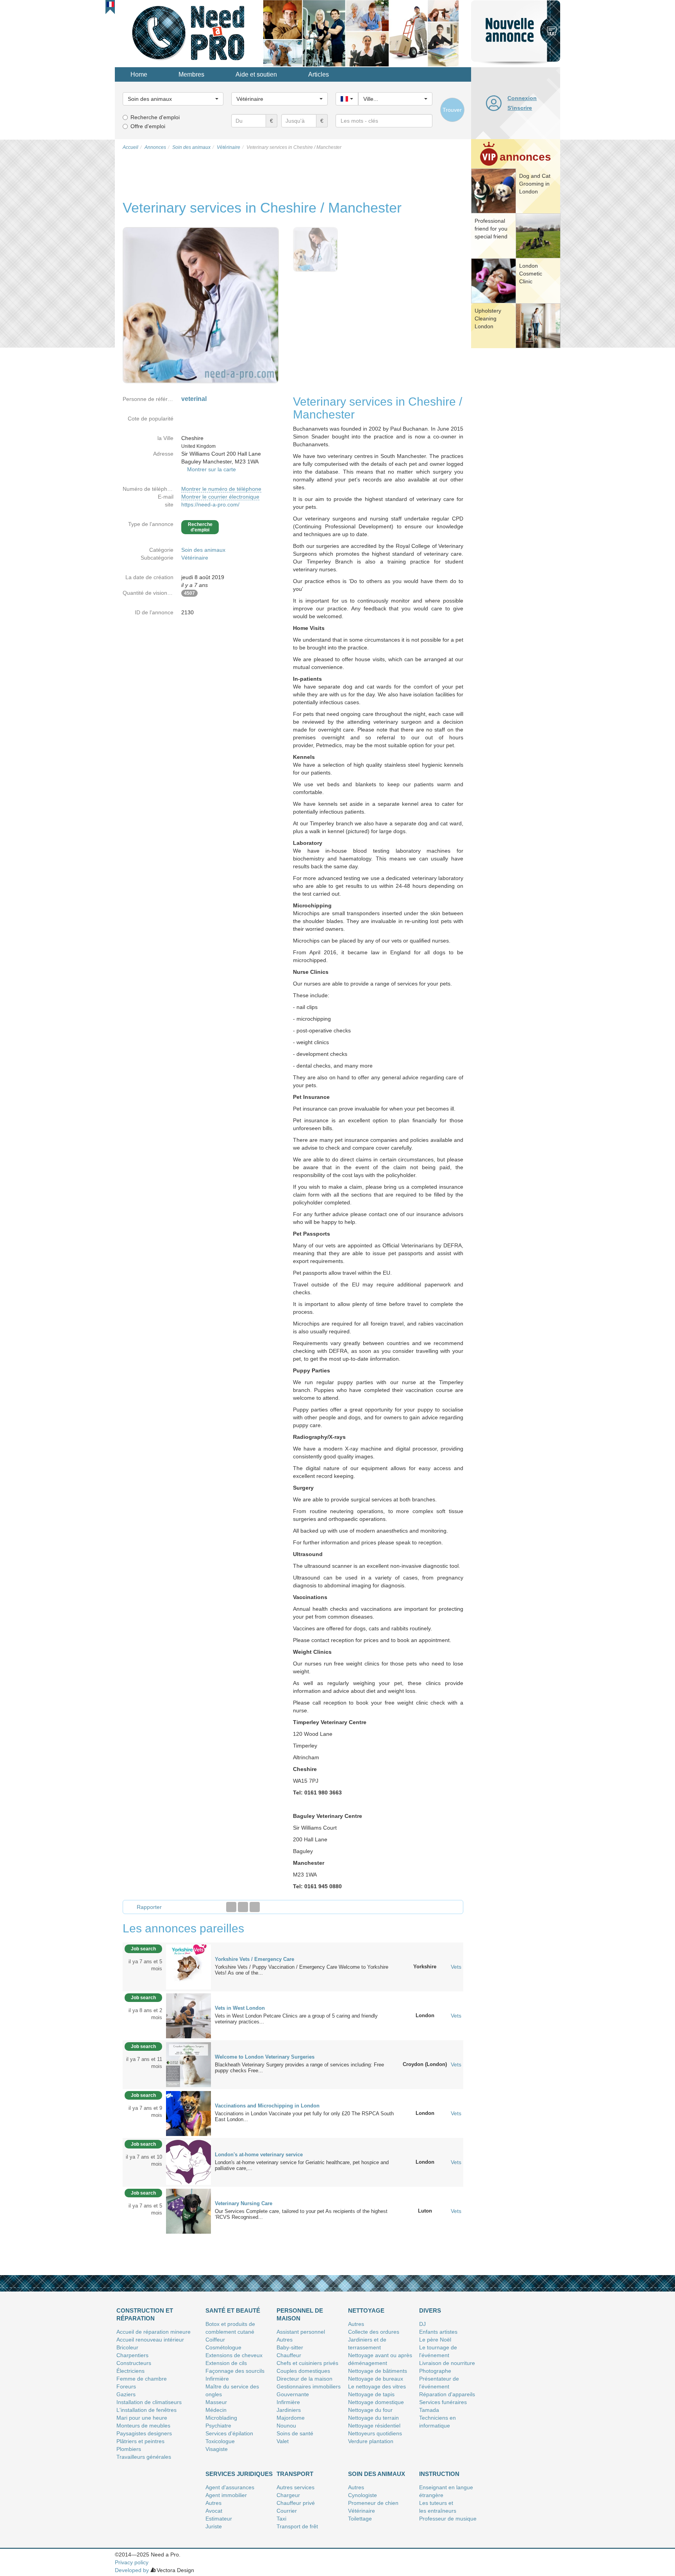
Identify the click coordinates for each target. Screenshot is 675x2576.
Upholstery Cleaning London (488, 318)
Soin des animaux (203, 550)
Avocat (214, 2511)
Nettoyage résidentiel (374, 2426)
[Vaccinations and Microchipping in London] (188, 2113)
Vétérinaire (195, 558)
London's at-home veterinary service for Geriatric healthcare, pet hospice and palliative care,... (302, 2165)
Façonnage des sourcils (235, 2371)
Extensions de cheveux (234, 2355)
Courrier (287, 2511)
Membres (191, 74)
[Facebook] (231, 1907)
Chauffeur (289, 2355)
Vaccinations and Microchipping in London (267, 2106)
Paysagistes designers (144, 2433)
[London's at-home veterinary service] (188, 2162)
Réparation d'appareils (447, 2394)
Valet (283, 2441)
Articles (319, 74)
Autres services (296, 2487)
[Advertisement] (516, 471)
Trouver (452, 110)
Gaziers (126, 2394)
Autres (285, 2340)
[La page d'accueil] (189, 33)
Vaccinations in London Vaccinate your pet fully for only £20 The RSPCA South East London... (304, 2116)
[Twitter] (243, 1907)
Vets (456, 1967)
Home (139, 74)
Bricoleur (127, 2347)
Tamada (429, 2410)
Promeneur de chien (373, 2503)
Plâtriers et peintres (140, 2441)
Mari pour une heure (142, 2418)
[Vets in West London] (188, 2015)
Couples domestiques (303, 2371)
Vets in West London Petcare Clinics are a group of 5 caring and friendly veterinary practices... (296, 2019)
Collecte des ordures (374, 2332)
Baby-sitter (290, 2347)
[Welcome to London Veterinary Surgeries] (188, 2064)
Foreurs (126, 2386)
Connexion (522, 98)
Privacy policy (132, 2562)
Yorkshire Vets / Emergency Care (254, 1959)
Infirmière (217, 2379)
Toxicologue (220, 2441)
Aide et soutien (256, 74)
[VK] (255, 1907)
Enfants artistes (438, 2332)
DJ (422, 2324)
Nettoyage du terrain (373, 2418)
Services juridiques (239, 2474)
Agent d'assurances (230, 2487)
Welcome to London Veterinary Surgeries (265, 2057)
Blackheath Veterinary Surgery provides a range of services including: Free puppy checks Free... (299, 2068)
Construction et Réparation (145, 2314)
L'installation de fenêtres (146, 2410)
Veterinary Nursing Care (244, 2203)
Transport (295, 2474)
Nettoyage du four (370, 2410)
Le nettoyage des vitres (377, 2386)
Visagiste (217, 2449)
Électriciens (130, 2371)
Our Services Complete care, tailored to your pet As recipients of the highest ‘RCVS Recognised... (301, 2214)
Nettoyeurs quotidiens (375, 2433)
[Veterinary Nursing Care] (188, 2211)
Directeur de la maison (304, 2379)
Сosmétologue (223, 2347)
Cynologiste (362, 2495)
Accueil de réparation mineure (154, 2332)
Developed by (132, 2570)
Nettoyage (366, 2310)
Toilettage (360, 2519)
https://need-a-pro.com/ (210, 504)
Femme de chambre (142, 2379)
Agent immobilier (226, 2495)
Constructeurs (134, 2363)
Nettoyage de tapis (371, 2394)
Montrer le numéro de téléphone (221, 489)
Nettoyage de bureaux (376, 2379)
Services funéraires (443, 2402)
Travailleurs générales (144, 2457)
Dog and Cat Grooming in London (535, 184)
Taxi (281, 2519)
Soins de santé (295, 2433)
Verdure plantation (371, 2441)
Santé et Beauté (233, 2310)
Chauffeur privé (296, 2503)
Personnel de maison (300, 2314)
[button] (110, 4)
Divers (430, 2310)
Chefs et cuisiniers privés (307, 2363)
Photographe (435, 2371)
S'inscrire (520, 108)
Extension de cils (226, 2363)
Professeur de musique (448, 2519)
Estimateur (219, 2519)
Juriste (214, 2526)
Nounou (286, 2426)
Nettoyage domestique (376, 2402)
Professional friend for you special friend (491, 229)
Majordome (291, 2418)
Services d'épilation (229, 2433)
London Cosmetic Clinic (531, 274)
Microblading (221, 2418)
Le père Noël (435, 2340)
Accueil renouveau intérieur (150, 2340)
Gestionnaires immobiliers (309, 2386)
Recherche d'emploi (155, 117)
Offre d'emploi (148, 126)
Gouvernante (293, 2394)
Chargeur (288, 2495)
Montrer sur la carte (212, 469)
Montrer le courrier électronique (220, 497)
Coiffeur (215, 2340)
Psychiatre (218, 2426)
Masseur (216, 2402)
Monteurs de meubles (143, 2426)
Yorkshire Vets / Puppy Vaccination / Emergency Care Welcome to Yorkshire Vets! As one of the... (302, 1970)
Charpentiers (132, 2355)
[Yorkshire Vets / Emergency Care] (188, 1966)
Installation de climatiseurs (149, 2402)
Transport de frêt (297, 2526)
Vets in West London (240, 2008)
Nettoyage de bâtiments (378, 2371)
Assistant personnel (301, 2332)
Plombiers (129, 2449)
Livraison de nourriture (447, 2363)
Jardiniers (289, 2410)
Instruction (439, 2474)
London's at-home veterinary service (259, 2155)
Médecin (216, 2410)
